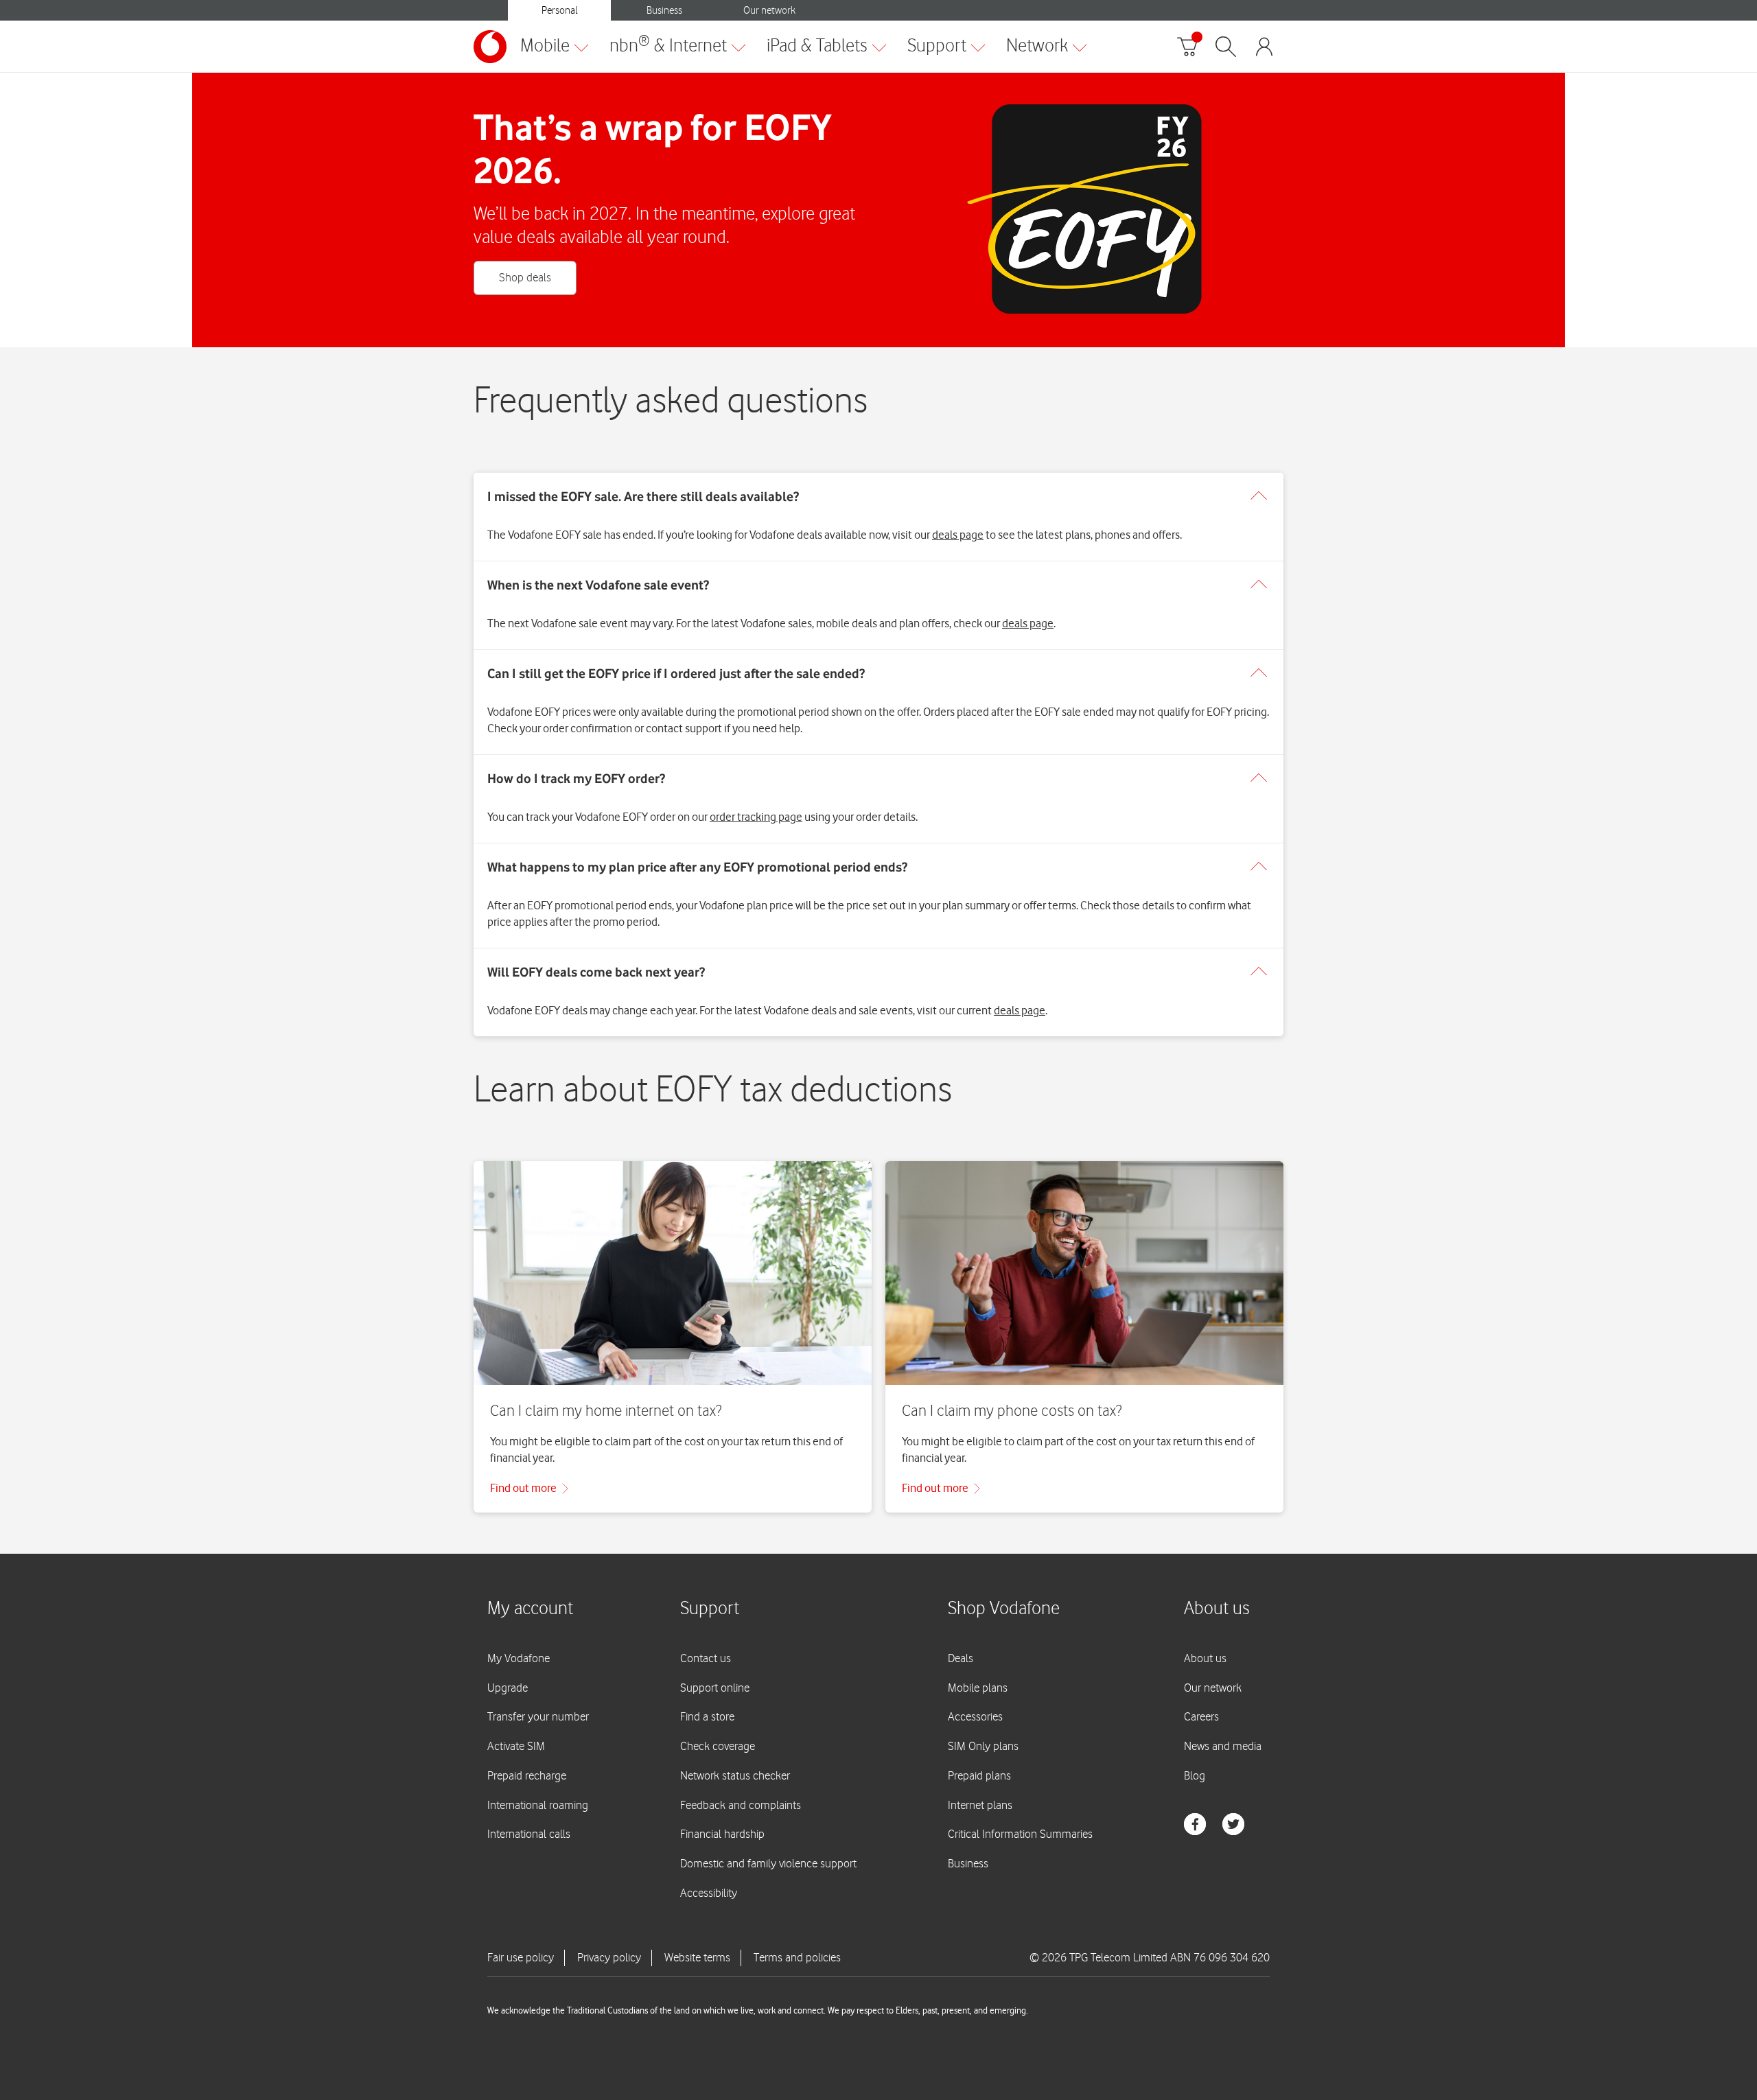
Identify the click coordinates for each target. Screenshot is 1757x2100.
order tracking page (756, 817)
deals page (958, 535)
